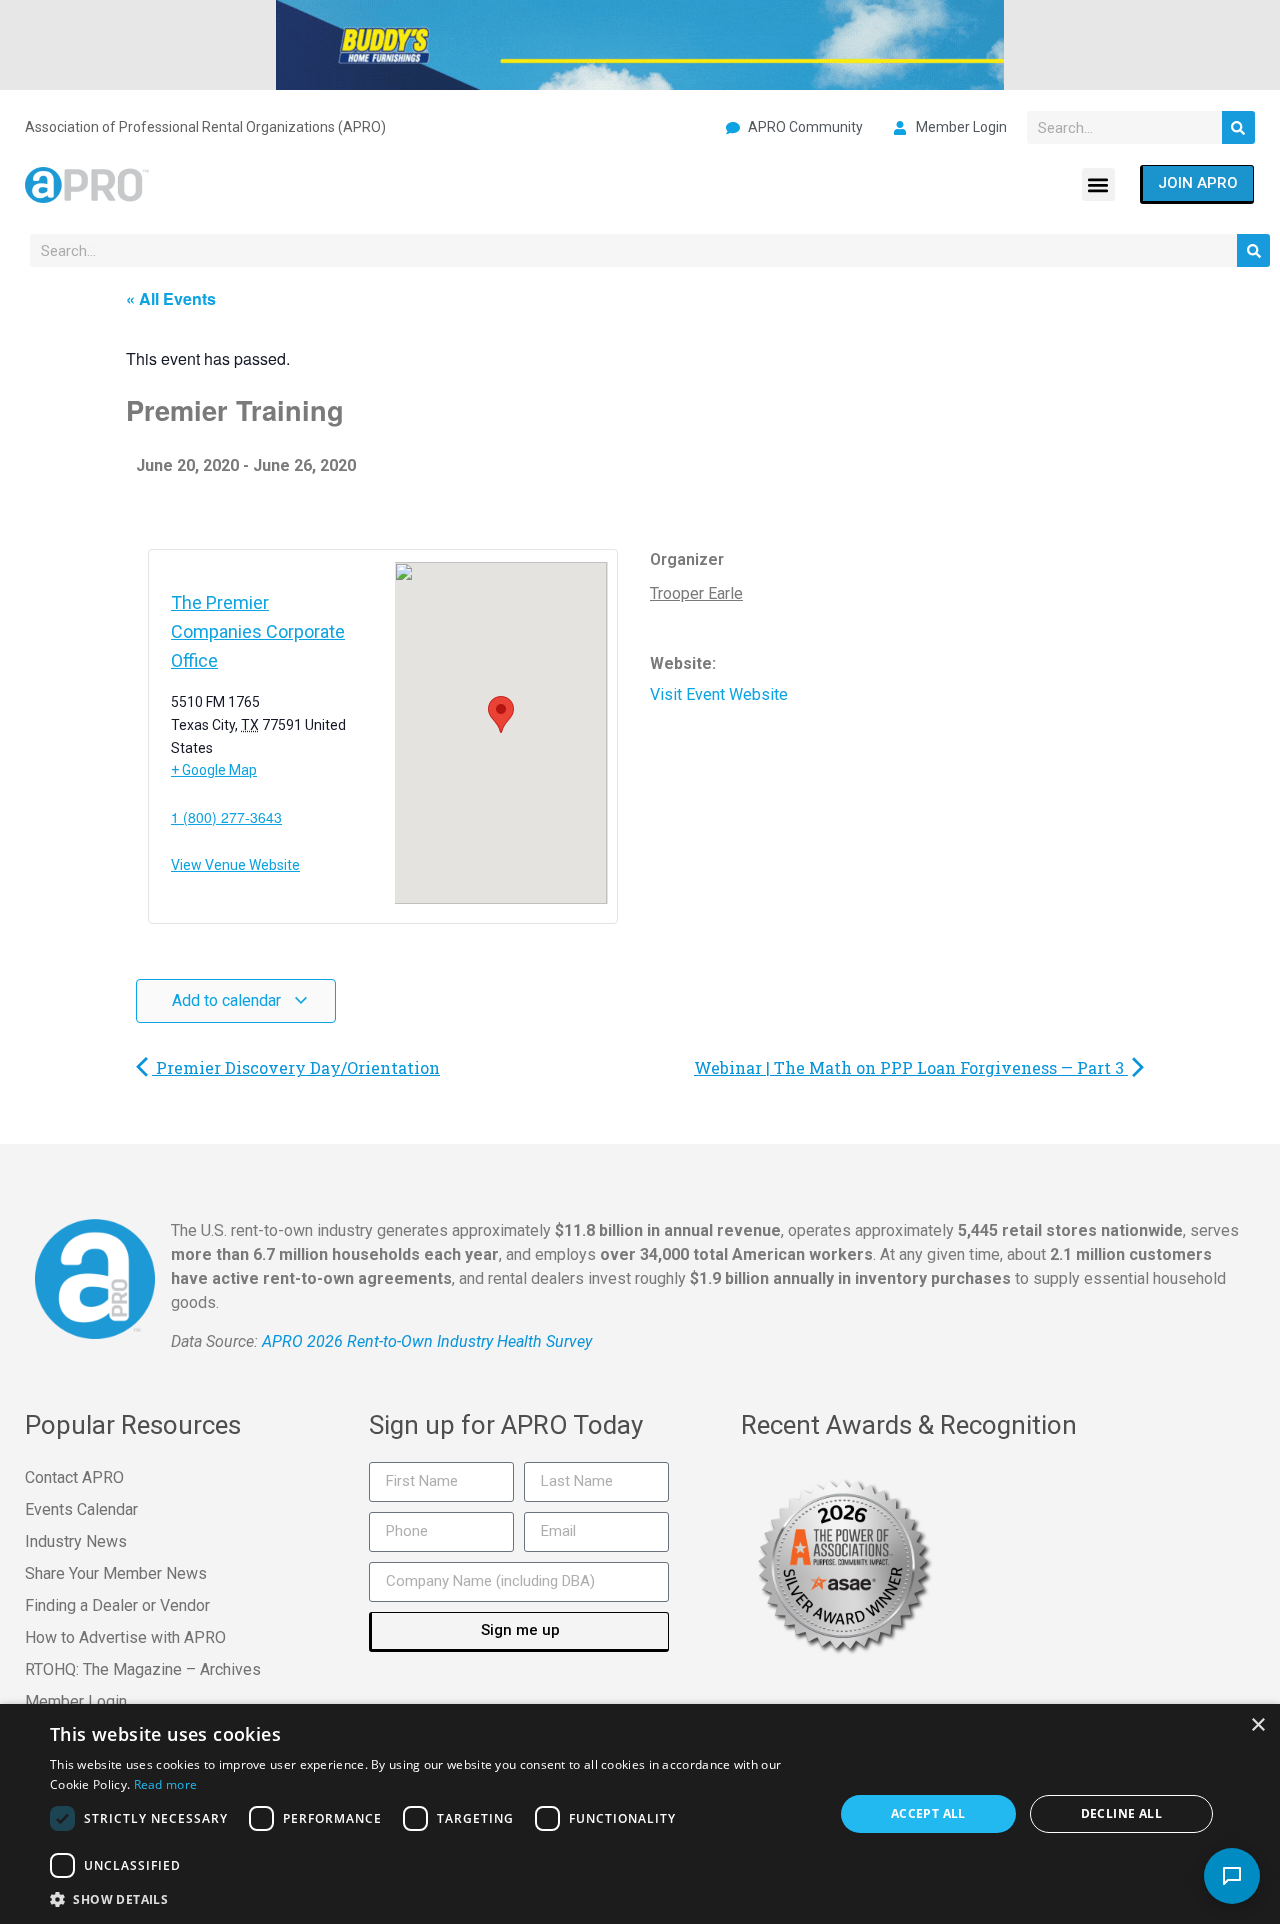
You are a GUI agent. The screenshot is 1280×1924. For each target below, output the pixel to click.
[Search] (1238, 127)
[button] (1098, 184)
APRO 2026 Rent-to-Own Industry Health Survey (427, 1341)
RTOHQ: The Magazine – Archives (143, 1669)
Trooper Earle (696, 593)
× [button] (1257, 1725)
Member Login (76, 1701)
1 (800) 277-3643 (226, 817)
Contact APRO (74, 1477)
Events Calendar (81, 1509)
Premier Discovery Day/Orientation (296, 1067)
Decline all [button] (1121, 1813)
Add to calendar (228, 1000)
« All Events (171, 298)
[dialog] (640, 1814)
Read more (166, 1784)
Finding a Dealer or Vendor (117, 1605)
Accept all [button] (928, 1813)
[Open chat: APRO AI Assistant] (1232, 1876)
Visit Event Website (719, 694)
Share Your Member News (116, 1573)
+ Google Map (214, 770)
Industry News (76, 1541)
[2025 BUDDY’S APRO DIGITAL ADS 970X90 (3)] (640, 43)
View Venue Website (235, 865)
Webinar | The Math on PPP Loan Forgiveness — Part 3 (911, 1067)
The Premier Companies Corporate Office (258, 631)
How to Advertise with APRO (125, 1637)
